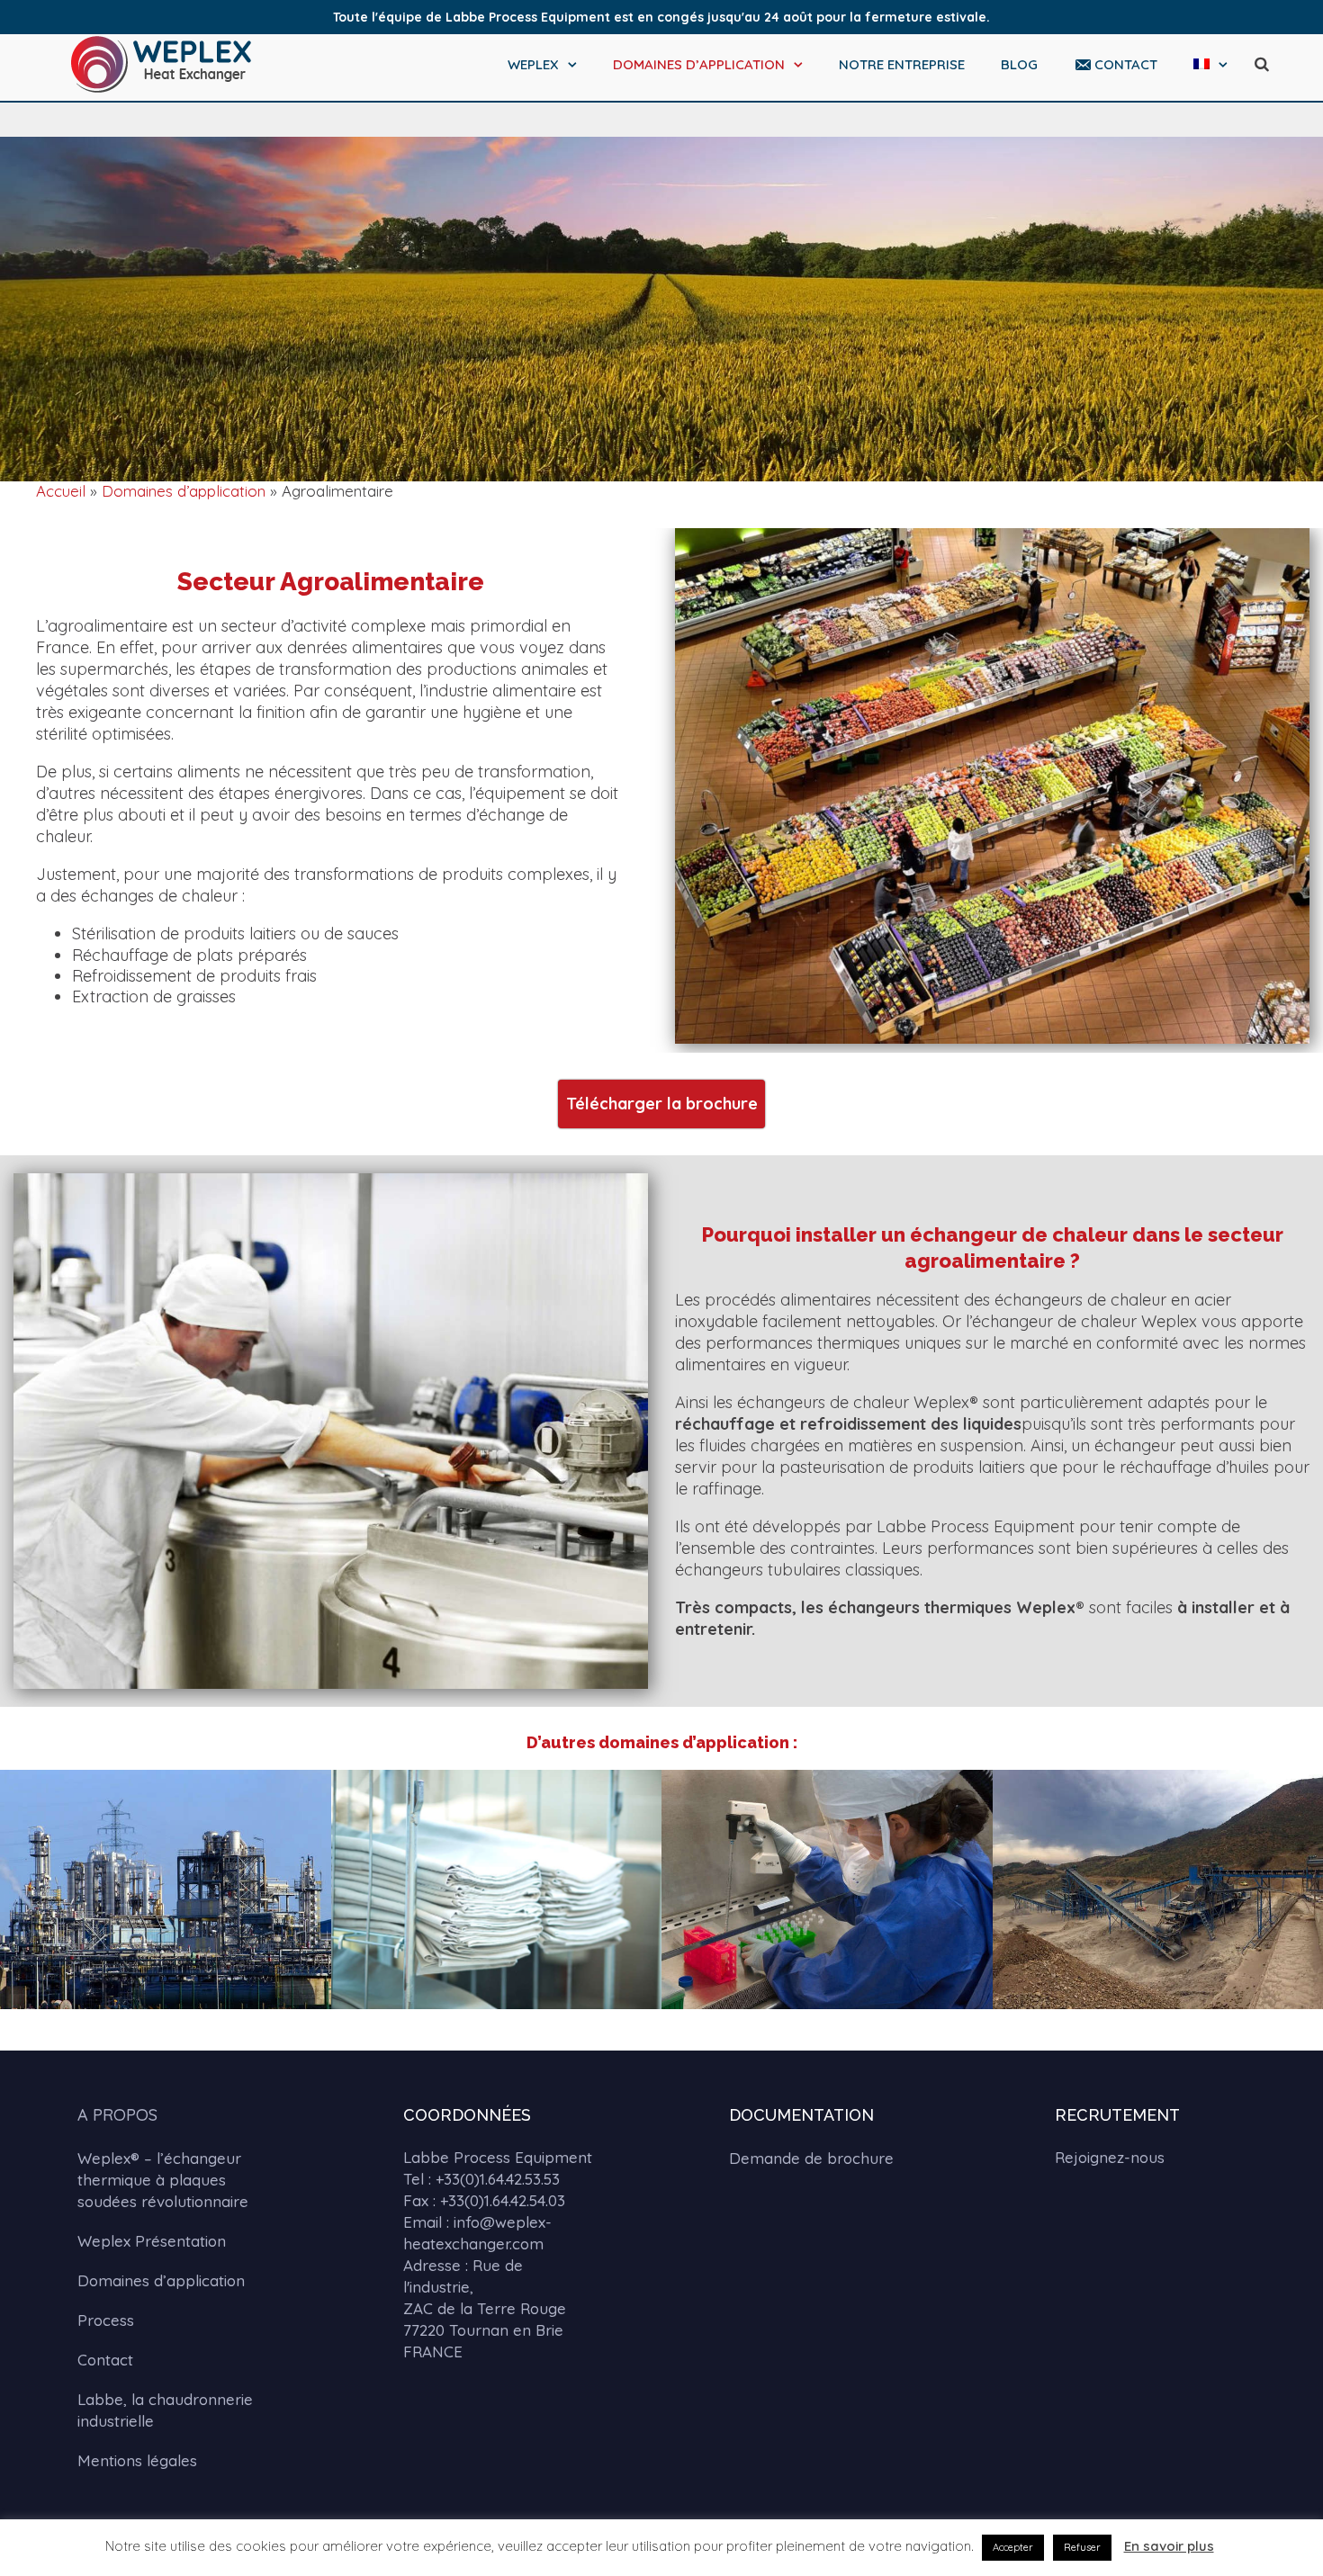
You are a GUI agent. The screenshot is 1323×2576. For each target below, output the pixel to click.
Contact (1126, 64)
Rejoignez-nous (1110, 2157)
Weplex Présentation (152, 2241)
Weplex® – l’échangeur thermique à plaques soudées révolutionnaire (163, 2180)
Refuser (1082, 2547)
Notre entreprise (902, 64)
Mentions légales (137, 2460)
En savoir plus (1169, 2546)
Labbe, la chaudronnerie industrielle (165, 2410)
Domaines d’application (699, 64)
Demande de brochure (811, 2158)
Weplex (533, 64)
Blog (1019, 64)
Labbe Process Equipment (498, 2157)
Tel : (481, 2179)
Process (106, 2320)
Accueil (61, 491)
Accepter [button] (1013, 2547)
